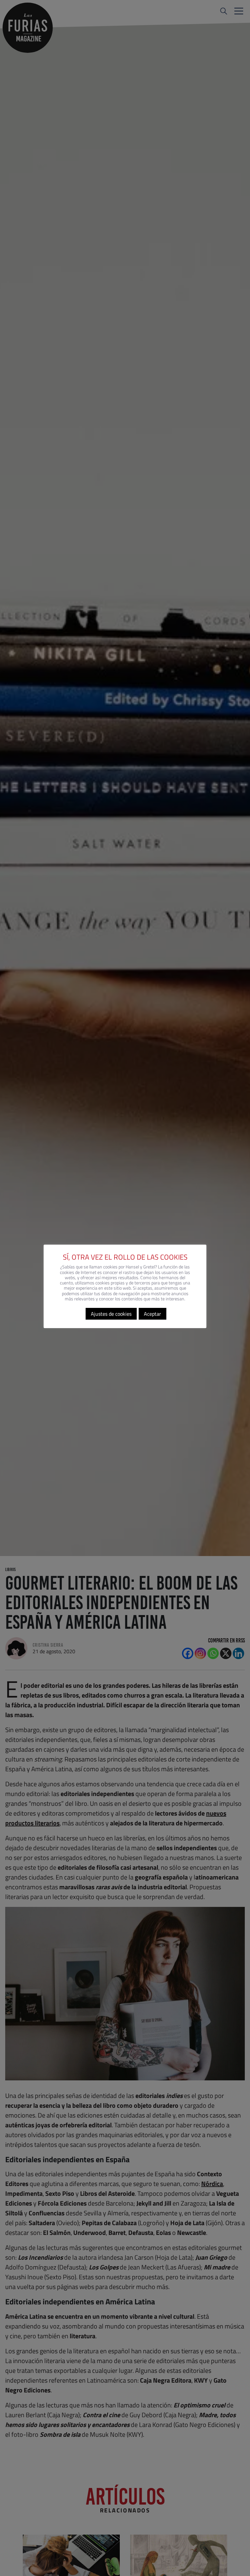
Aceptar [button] (153, 1314)
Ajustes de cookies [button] (111, 1314)
